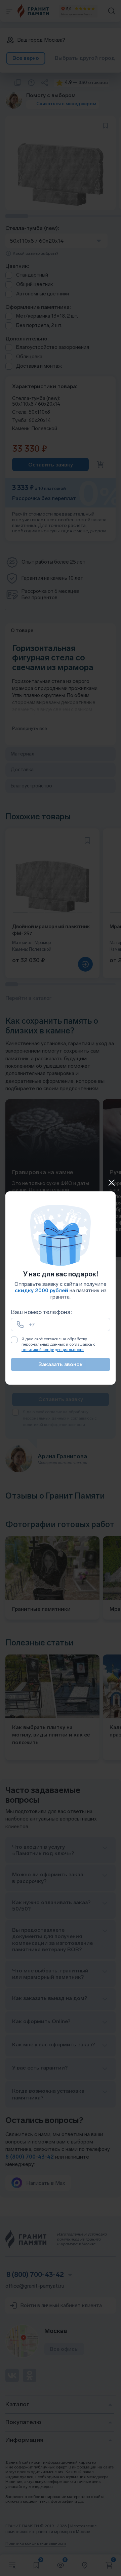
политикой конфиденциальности (53, 1350)
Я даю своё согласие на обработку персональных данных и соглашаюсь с (58, 1344)
